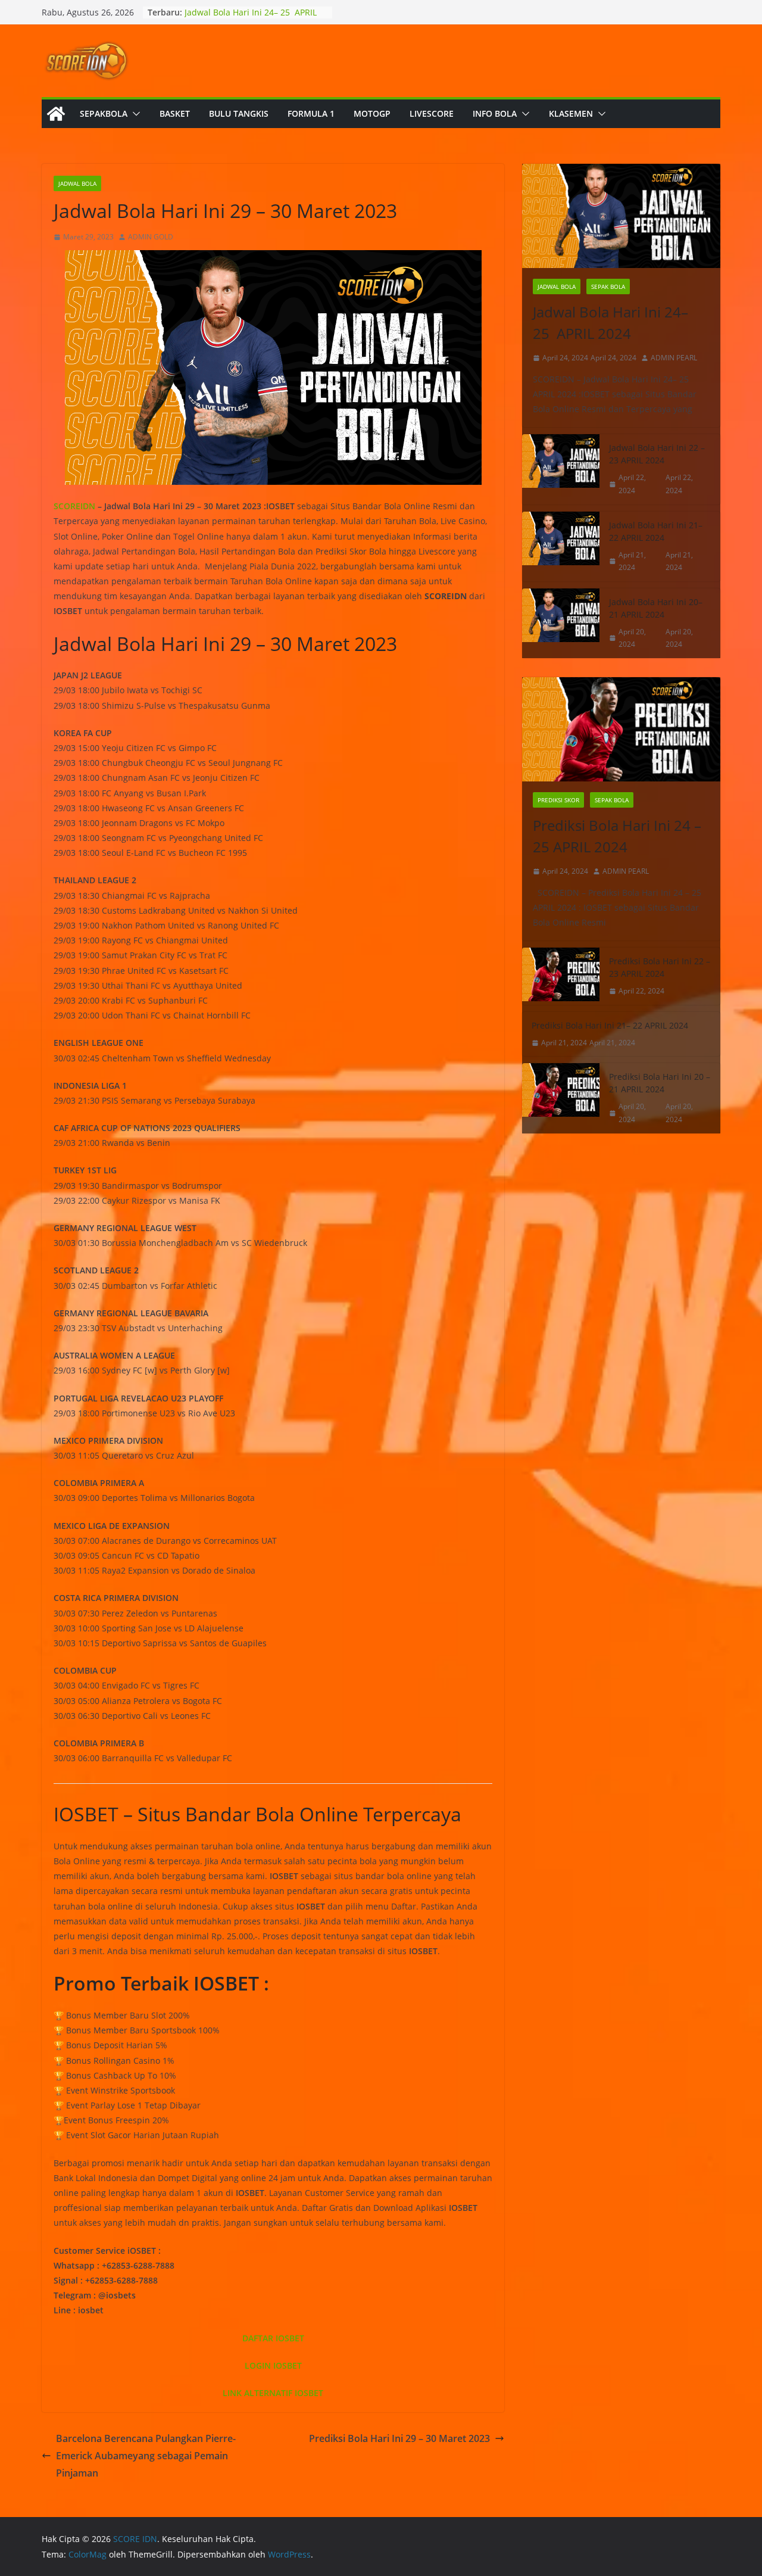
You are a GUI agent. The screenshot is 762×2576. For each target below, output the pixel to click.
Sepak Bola (608, 286)
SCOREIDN (74, 506)
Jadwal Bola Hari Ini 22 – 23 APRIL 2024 (657, 454)
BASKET (175, 113)
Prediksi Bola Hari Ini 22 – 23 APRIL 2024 (660, 967)
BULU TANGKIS (239, 113)
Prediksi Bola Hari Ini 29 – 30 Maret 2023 (399, 2438)
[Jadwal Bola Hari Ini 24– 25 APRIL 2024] (621, 216)
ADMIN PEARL (674, 358)
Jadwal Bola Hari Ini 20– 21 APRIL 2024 (656, 608)
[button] (134, 114)
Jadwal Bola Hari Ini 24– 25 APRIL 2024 (610, 323)
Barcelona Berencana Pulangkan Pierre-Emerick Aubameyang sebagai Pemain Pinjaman (146, 2456)
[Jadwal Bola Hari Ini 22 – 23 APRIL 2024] (561, 469)
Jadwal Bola (77, 183)
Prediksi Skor (558, 800)
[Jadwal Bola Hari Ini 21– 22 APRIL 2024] (561, 546)
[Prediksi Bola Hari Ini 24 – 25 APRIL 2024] (621, 729)
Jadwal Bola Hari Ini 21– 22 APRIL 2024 (656, 531)
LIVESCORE (432, 113)
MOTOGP (372, 113)
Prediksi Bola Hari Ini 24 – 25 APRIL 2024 (617, 836)
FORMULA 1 (311, 113)
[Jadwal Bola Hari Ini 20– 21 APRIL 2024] (561, 623)
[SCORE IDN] (56, 114)
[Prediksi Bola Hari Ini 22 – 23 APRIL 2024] (561, 976)
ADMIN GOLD (151, 237)
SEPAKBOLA (104, 113)
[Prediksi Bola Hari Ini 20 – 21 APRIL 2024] (561, 1098)
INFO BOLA (495, 113)
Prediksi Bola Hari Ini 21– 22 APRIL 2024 (610, 1025)
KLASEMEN (571, 113)
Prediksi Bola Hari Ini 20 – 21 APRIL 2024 (660, 1083)
